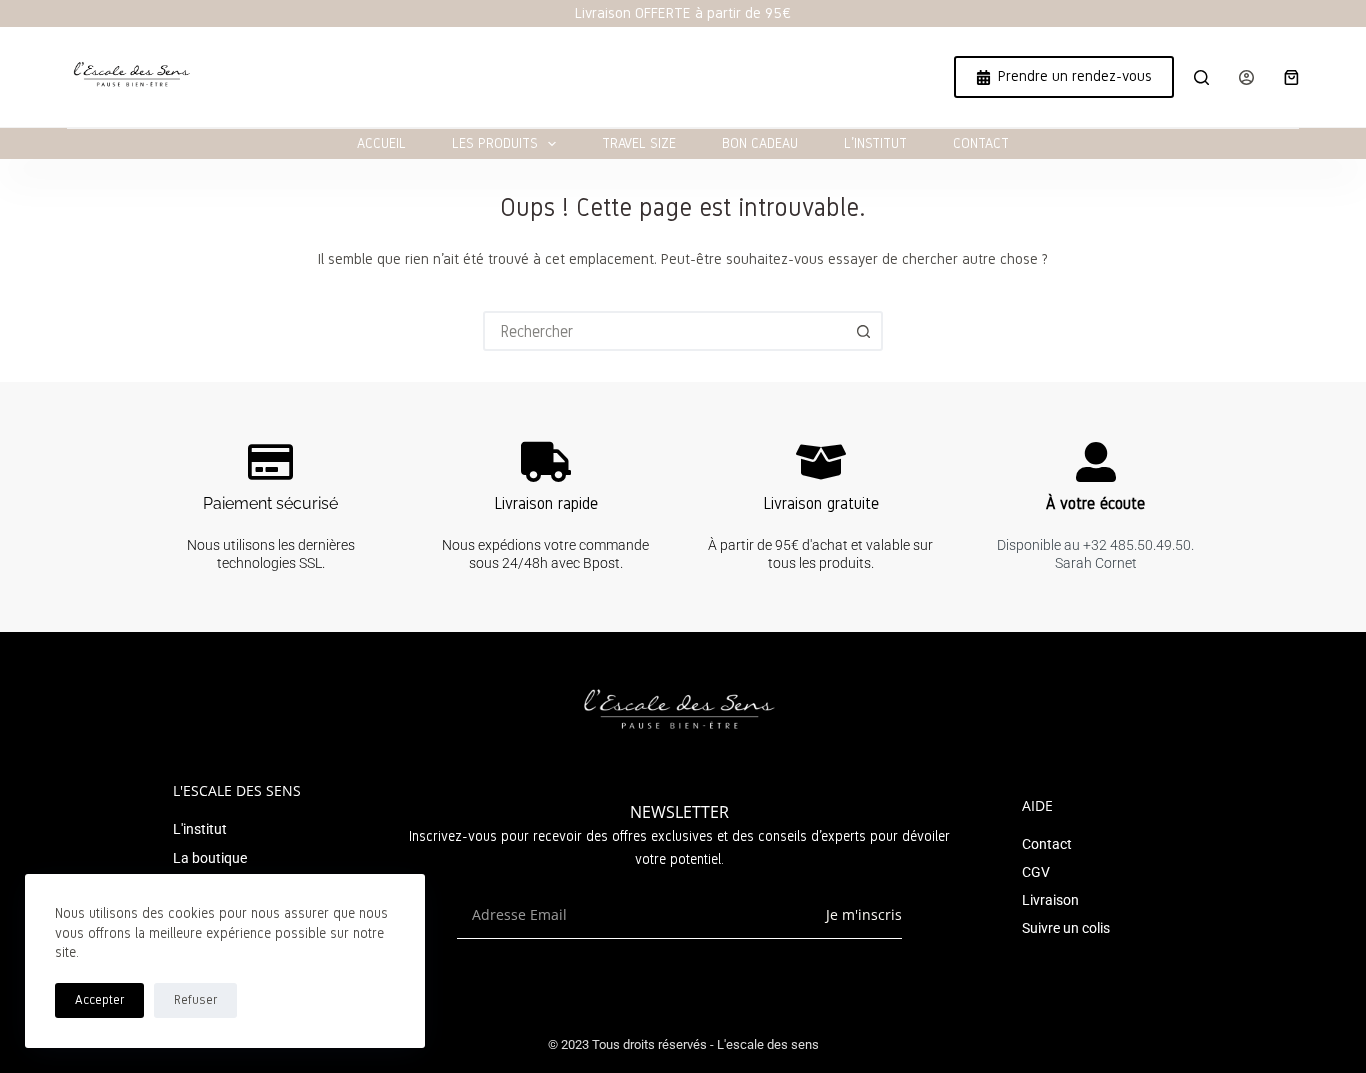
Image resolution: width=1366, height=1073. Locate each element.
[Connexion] (1246, 77)
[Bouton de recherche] (863, 331)
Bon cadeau (760, 143)
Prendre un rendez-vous (1075, 76)
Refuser (195, 1000)
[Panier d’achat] (1291, 77)
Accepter (99, 1000)
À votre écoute (1095, 503)
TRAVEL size (639, 143)
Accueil (381, 143)
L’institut (875, 143)
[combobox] (665, 331)
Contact (981, 143)
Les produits (495, 143)
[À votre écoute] (1096, 462)
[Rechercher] (1201, 77)
